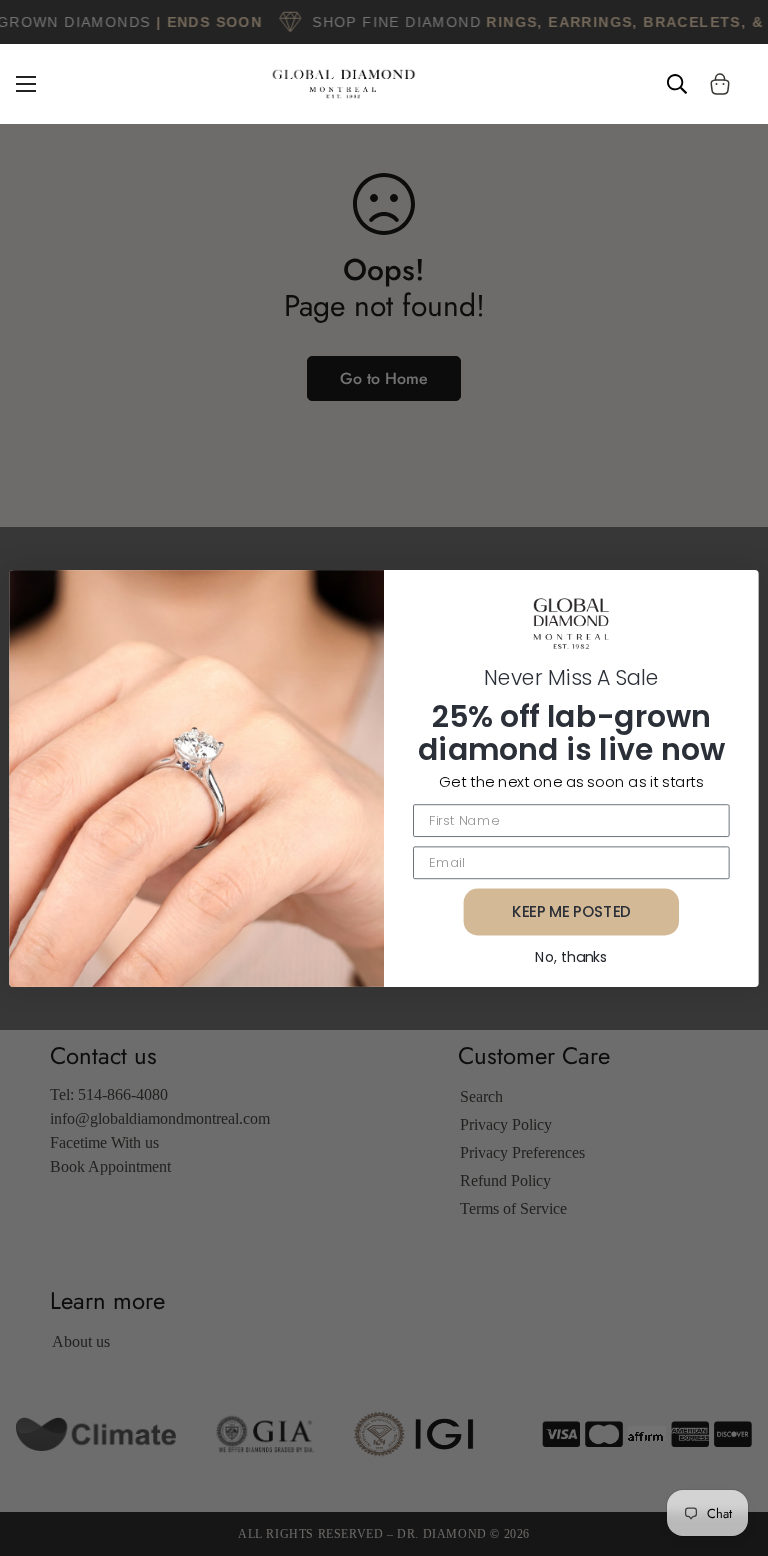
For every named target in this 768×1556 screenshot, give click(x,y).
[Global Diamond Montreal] (344, 84)
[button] (720, 84)
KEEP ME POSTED (571, 911)
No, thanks (571, 956)
